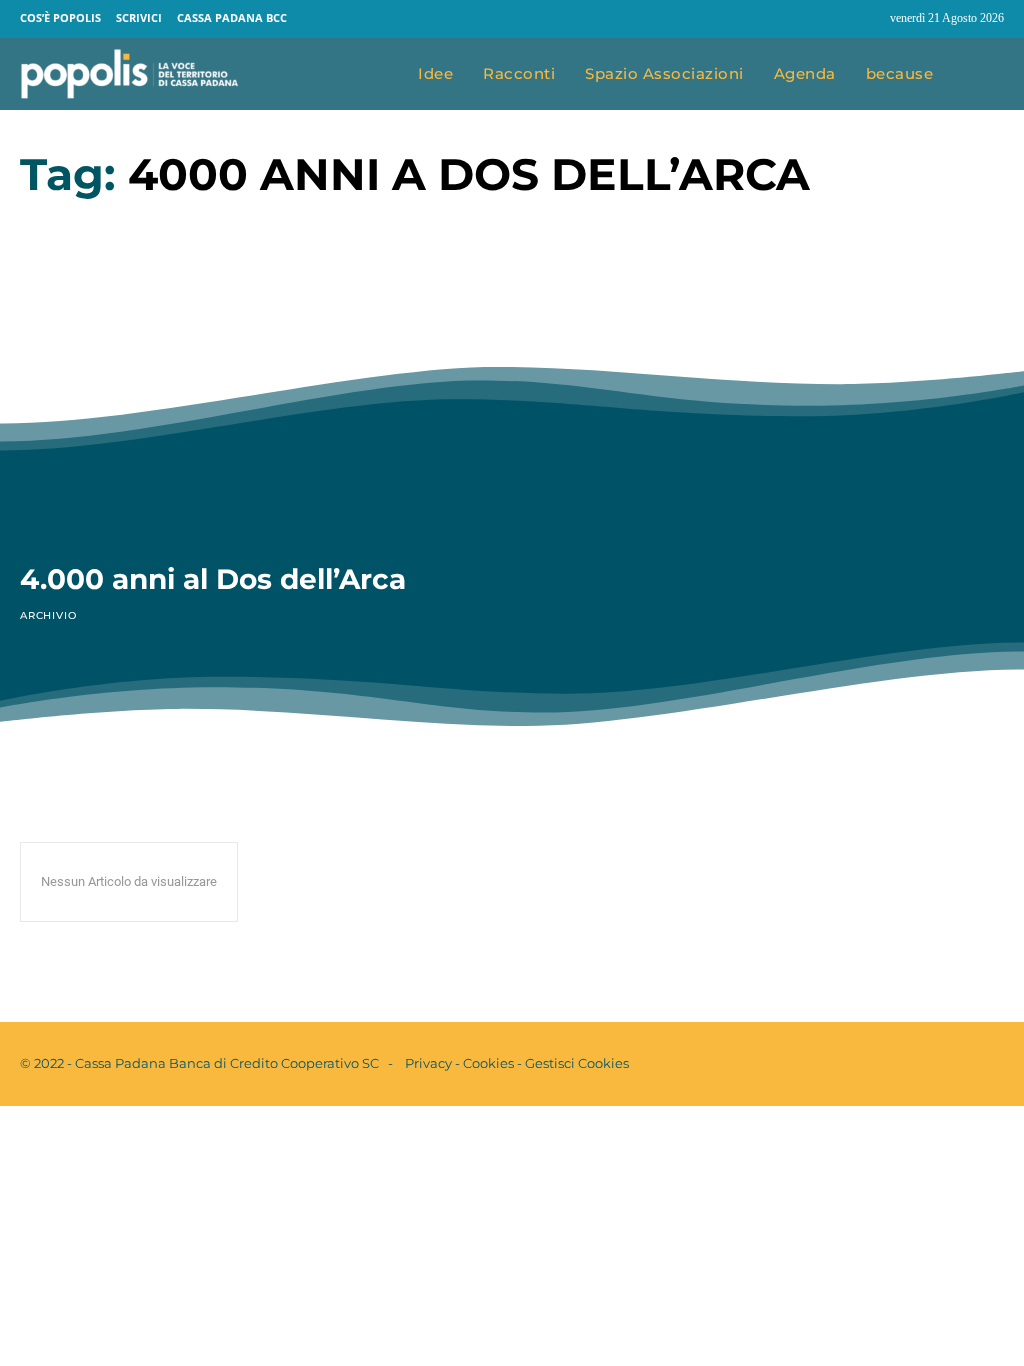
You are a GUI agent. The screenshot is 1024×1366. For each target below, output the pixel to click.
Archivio (48, 615)
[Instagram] (866, 19)
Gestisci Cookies (577, 1063)
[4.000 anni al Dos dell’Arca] (253, 409)
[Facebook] (828, 19)
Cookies (488, 1063)
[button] (983, 74)
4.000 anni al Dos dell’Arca (213, 579)
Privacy (428, 1063)
